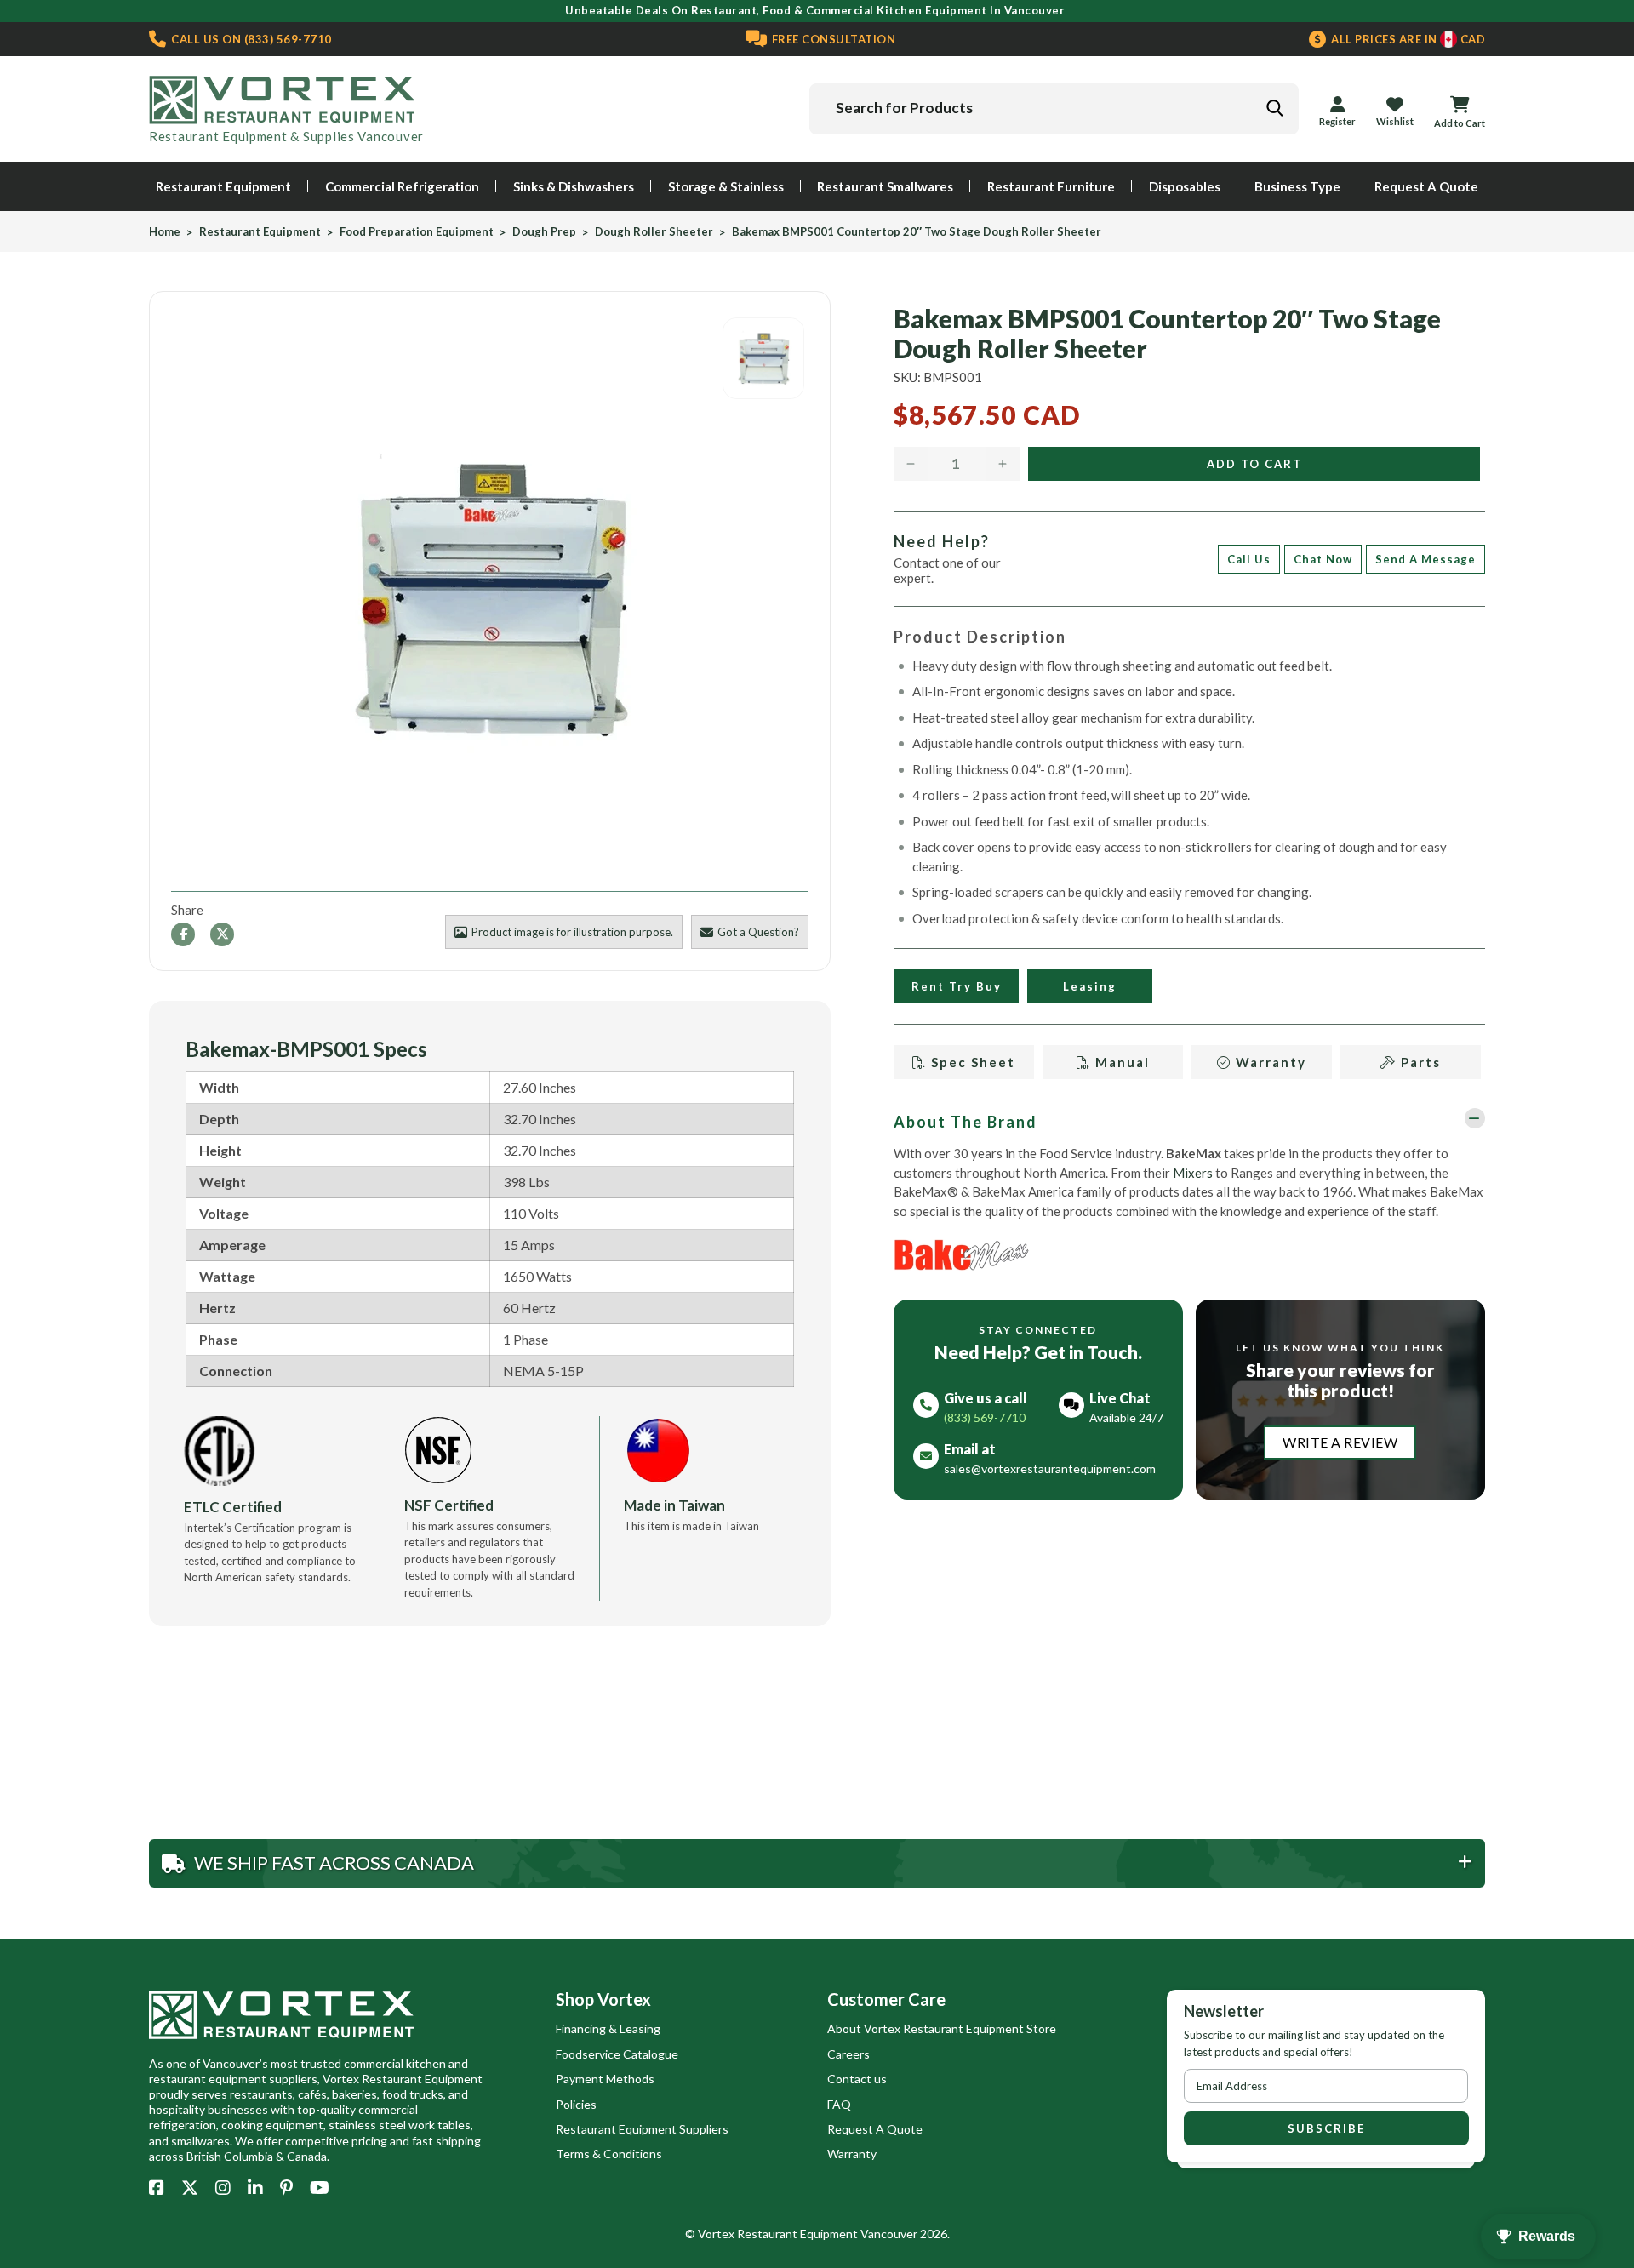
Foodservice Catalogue (617, 2054)
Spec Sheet (971, 1062)
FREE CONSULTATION (832, 39)
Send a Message (1425, 559)
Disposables (1185, 186)
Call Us (1249, 559)
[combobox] (1054, 109)
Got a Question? (758, 932)
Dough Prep (544, 232)
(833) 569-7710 (250, 39)
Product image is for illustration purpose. (572, 932)
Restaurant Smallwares (885, 186)
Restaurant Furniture (1051, 186)
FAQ (839, 2104)
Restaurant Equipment (223, 186)
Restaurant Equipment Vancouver (827, 2234)
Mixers (1193, 1173)
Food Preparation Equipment (417, 232)
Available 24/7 (1126, 1417)
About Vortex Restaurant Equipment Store (942, 2028)
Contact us (857, 2079)
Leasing (1090, 986)
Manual (1120, 1062)
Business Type (1297, 186)
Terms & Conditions (609, 2154)
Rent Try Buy (956, 986)
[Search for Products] (1274, 108)
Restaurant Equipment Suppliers (642, 2129)
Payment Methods (605, 2079)
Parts (1419, 1062)
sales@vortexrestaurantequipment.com (1050, 1468)
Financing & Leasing (608, 2028)
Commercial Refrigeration (402, 186)
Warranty (1269, 1062)
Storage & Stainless (726, 186)
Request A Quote (1426, 186)
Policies (576, 2104)
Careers (848, 2054)
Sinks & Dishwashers (574, 186)
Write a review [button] (1340, 1442)
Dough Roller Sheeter (654, 232)
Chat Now (1323, 559)
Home (165, 232)
